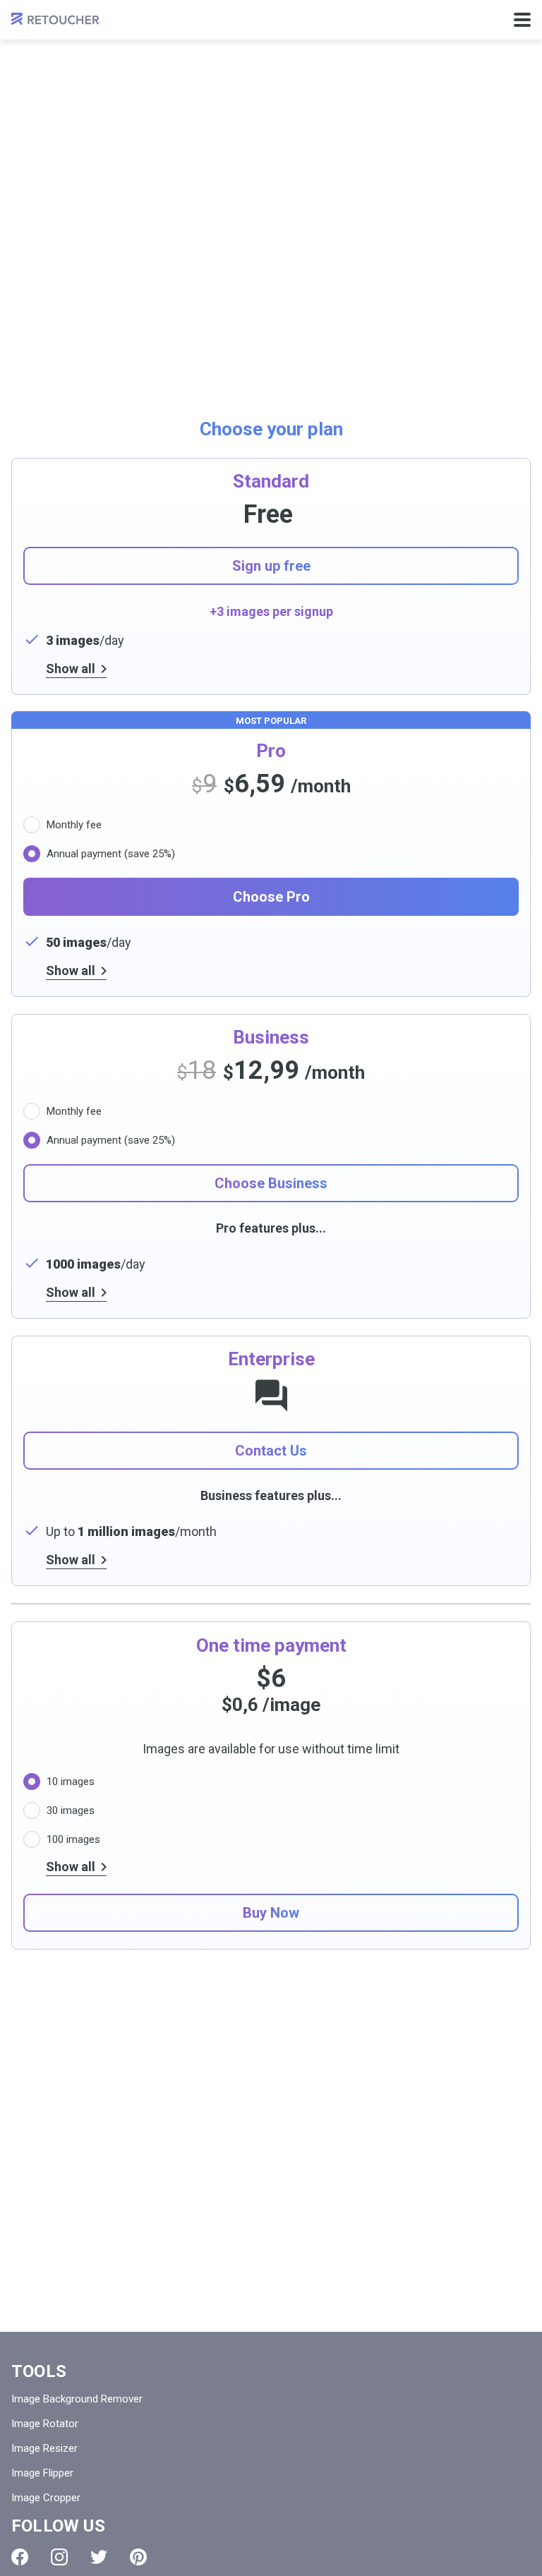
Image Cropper (46, 2498)
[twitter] (99, 2561)
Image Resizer (44, 2448)
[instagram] (59, 2561)
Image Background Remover (77, 2399)
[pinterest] (138, 2561)
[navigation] (522, 20)
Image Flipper (42, 2473)
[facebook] (20, 2561)
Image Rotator (45, 2424)
